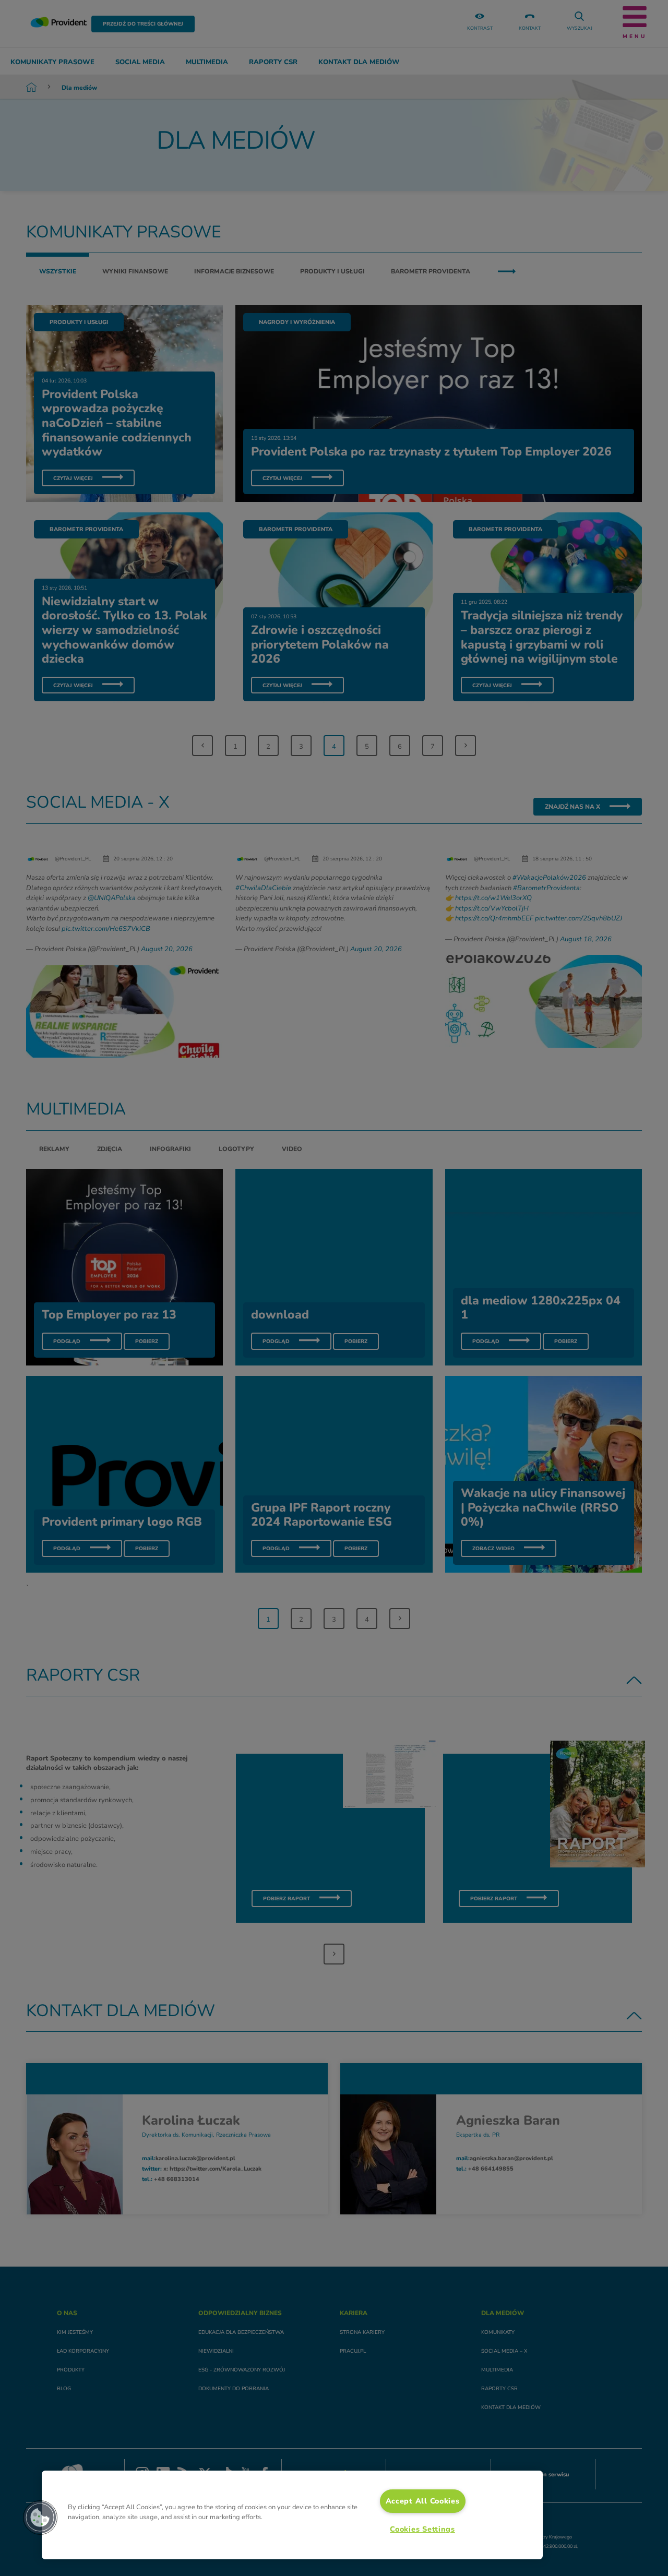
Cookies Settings (422, 2529)
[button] (40, 2518)
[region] (292, 2515)
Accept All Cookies (423, 2501)
